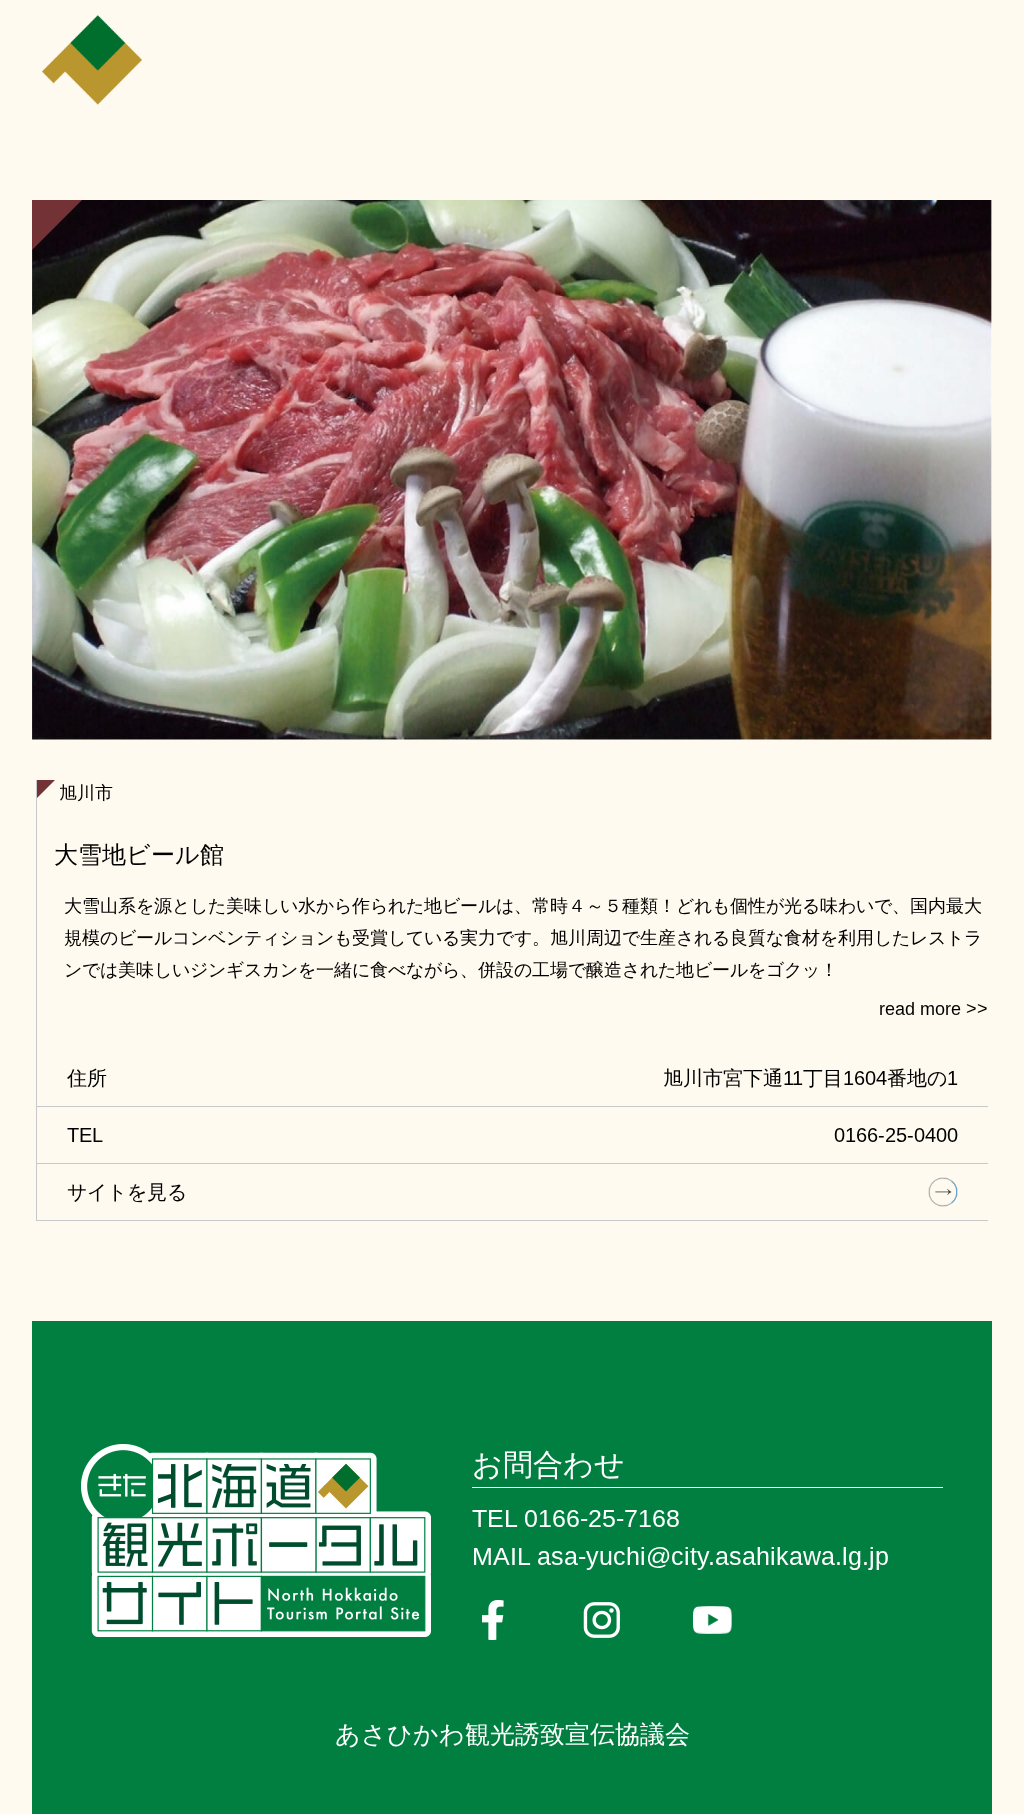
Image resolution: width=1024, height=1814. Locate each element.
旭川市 (86, 793)
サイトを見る (127, 1192)
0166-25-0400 (896, 1135)
